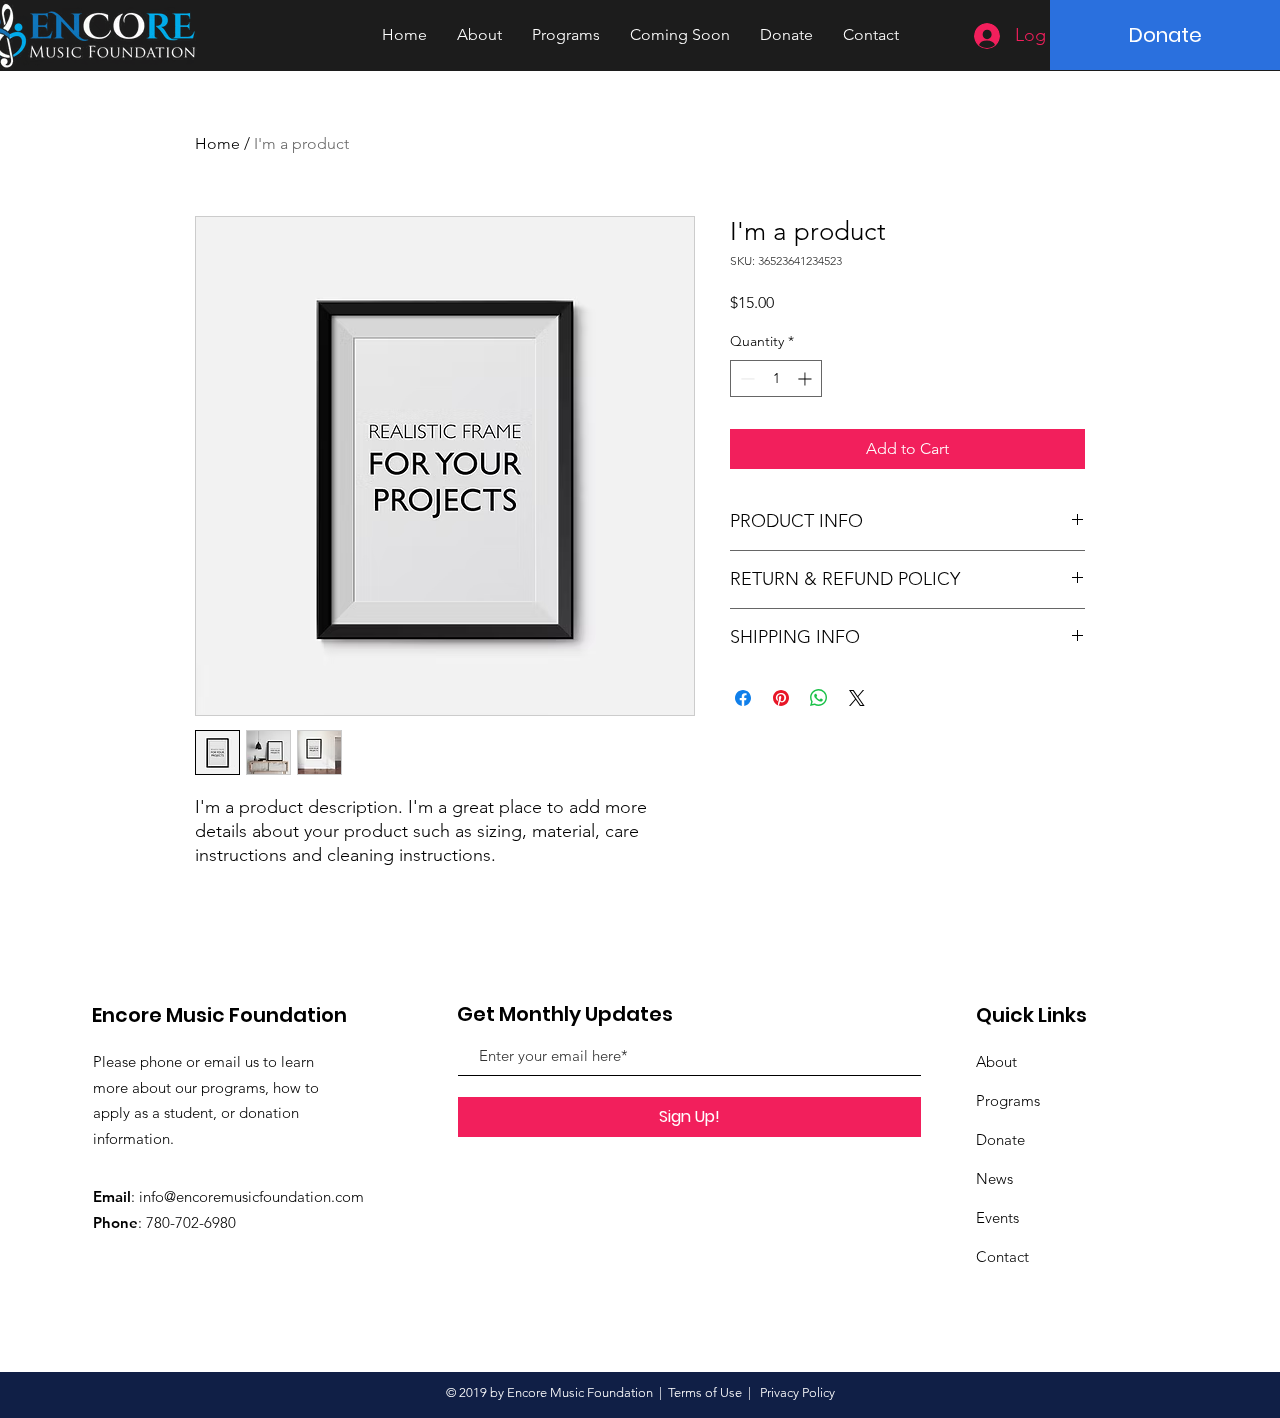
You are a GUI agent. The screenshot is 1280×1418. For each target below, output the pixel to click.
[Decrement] (745, 378)
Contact (1002, 1256)
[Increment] (806, 378)
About (996, 1061)
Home (217, 143)
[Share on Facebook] (743, 698)
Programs (1008, 1100)
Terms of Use (705, 1392)
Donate (1000, 1139)
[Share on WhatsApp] (819, 698)
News (994, 1178)
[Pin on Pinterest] (781, 698)
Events (997, 1217)
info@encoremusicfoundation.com (251, 1196)
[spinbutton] (776, 378)
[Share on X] (857, 698)
